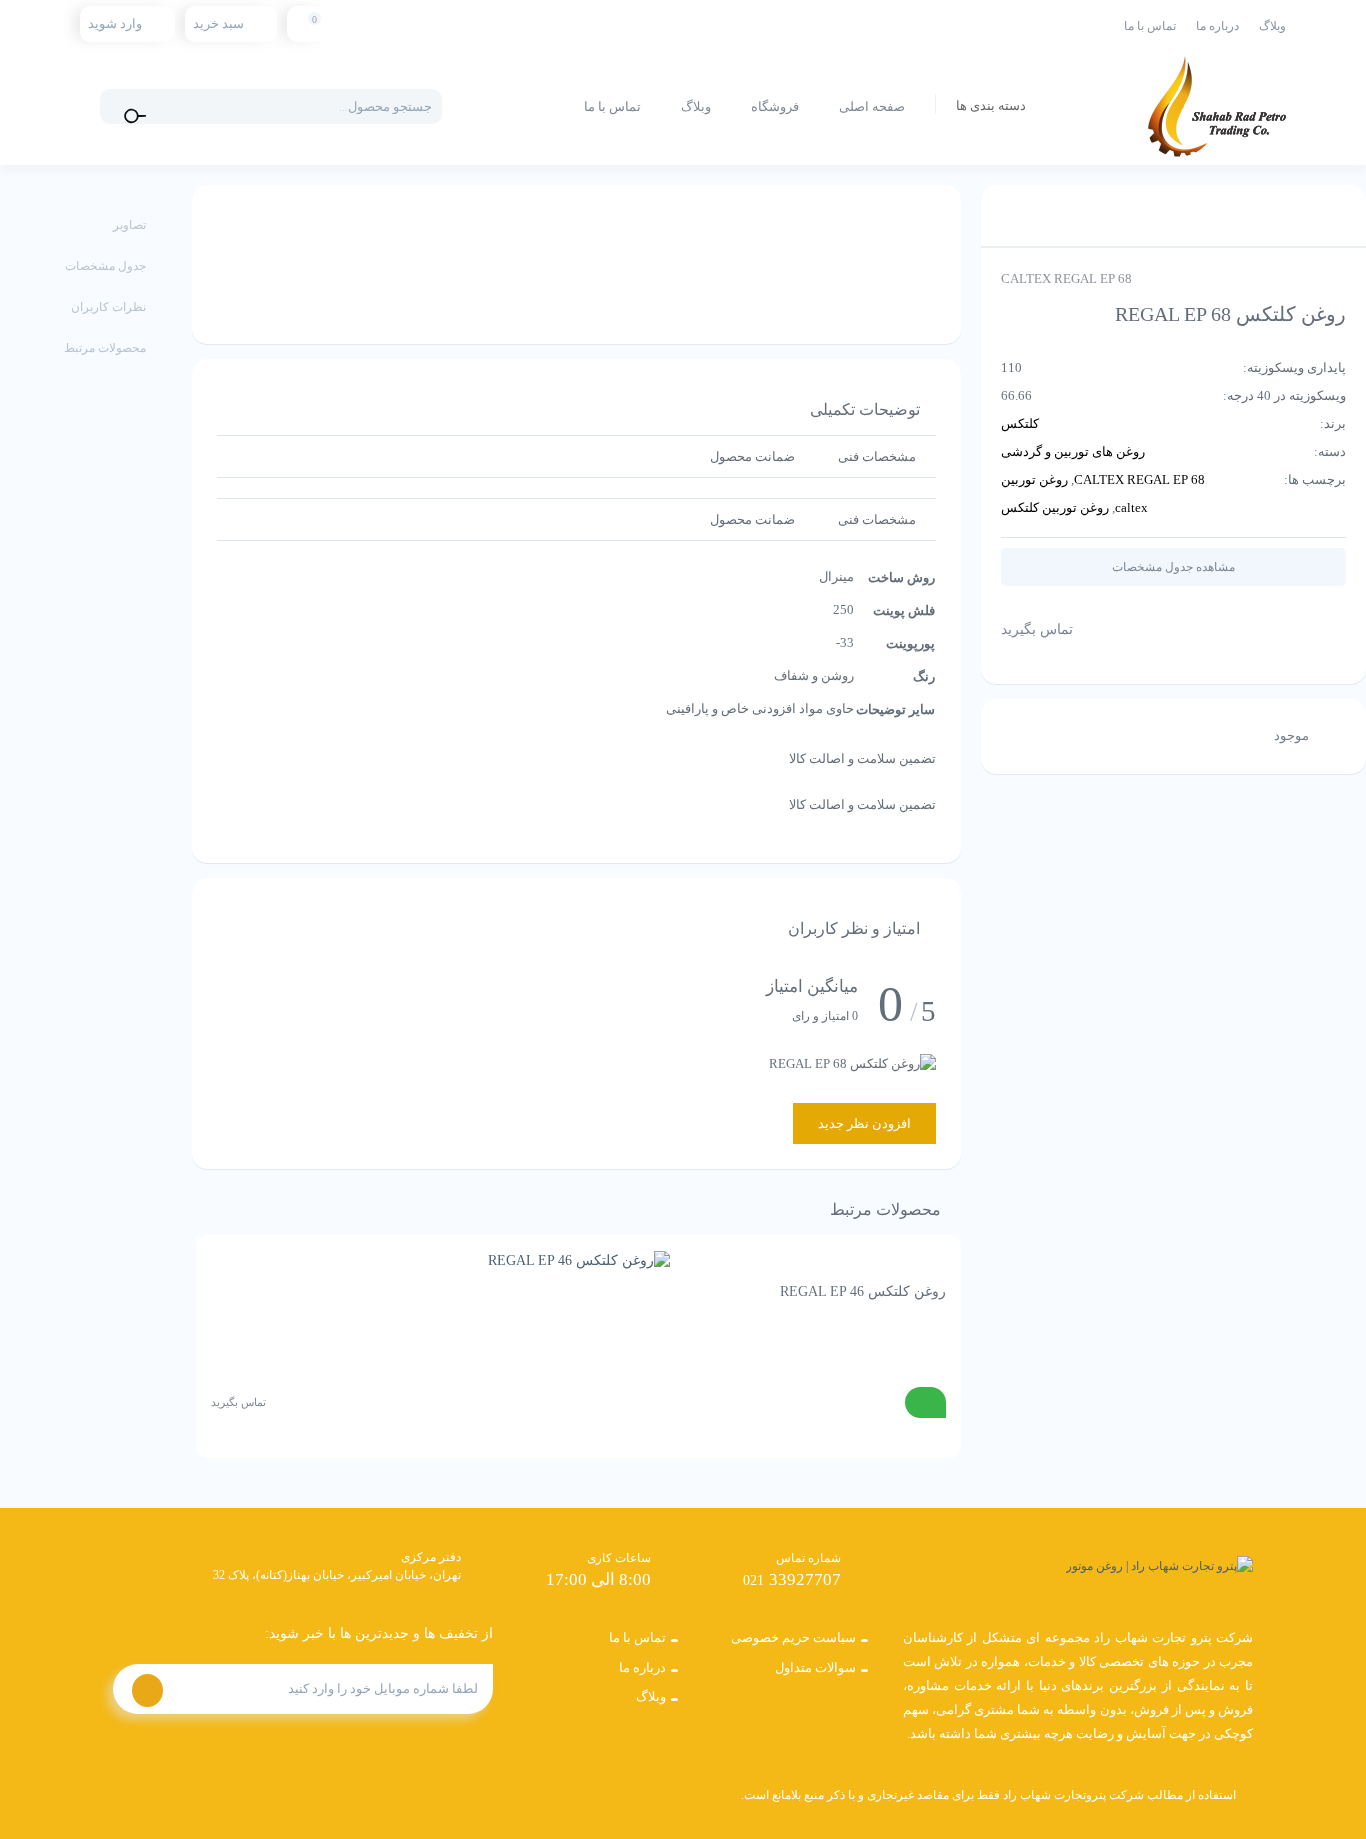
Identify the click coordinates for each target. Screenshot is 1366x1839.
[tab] (877, 456)
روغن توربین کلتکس (1055, 507)
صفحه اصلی (872, 106)
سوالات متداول (815, 1667)
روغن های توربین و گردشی (1073, 451)
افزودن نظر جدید (864, 1123)
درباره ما (1217, 26)
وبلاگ (1272, 26)
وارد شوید (115, 23)
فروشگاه (775, 106)
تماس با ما (1150, 26)
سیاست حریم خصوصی (793, 1637)
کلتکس (1020, 423)
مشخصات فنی (877, 456)
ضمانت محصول (752, 456)
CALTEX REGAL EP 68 (1139, 479)
